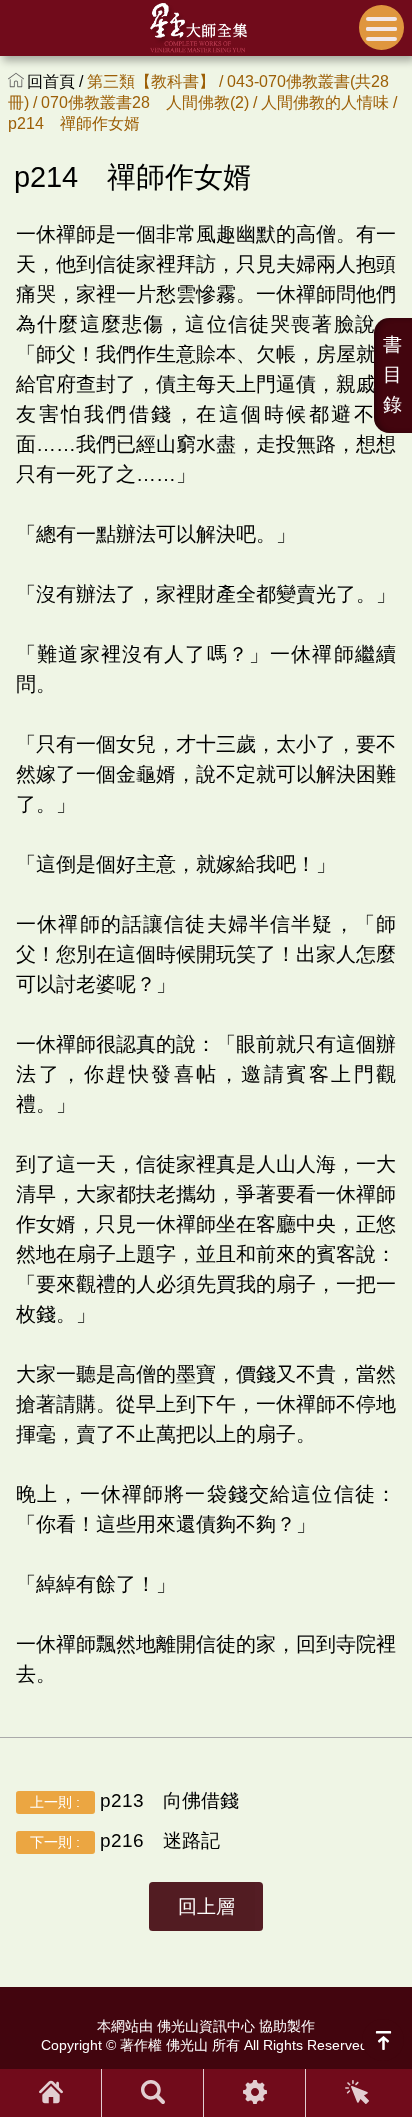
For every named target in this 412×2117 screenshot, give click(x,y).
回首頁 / (57, 81)
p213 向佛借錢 (134, 1800)
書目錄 (392, 374)
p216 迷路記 (124, 1840)
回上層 (206, 1906)
